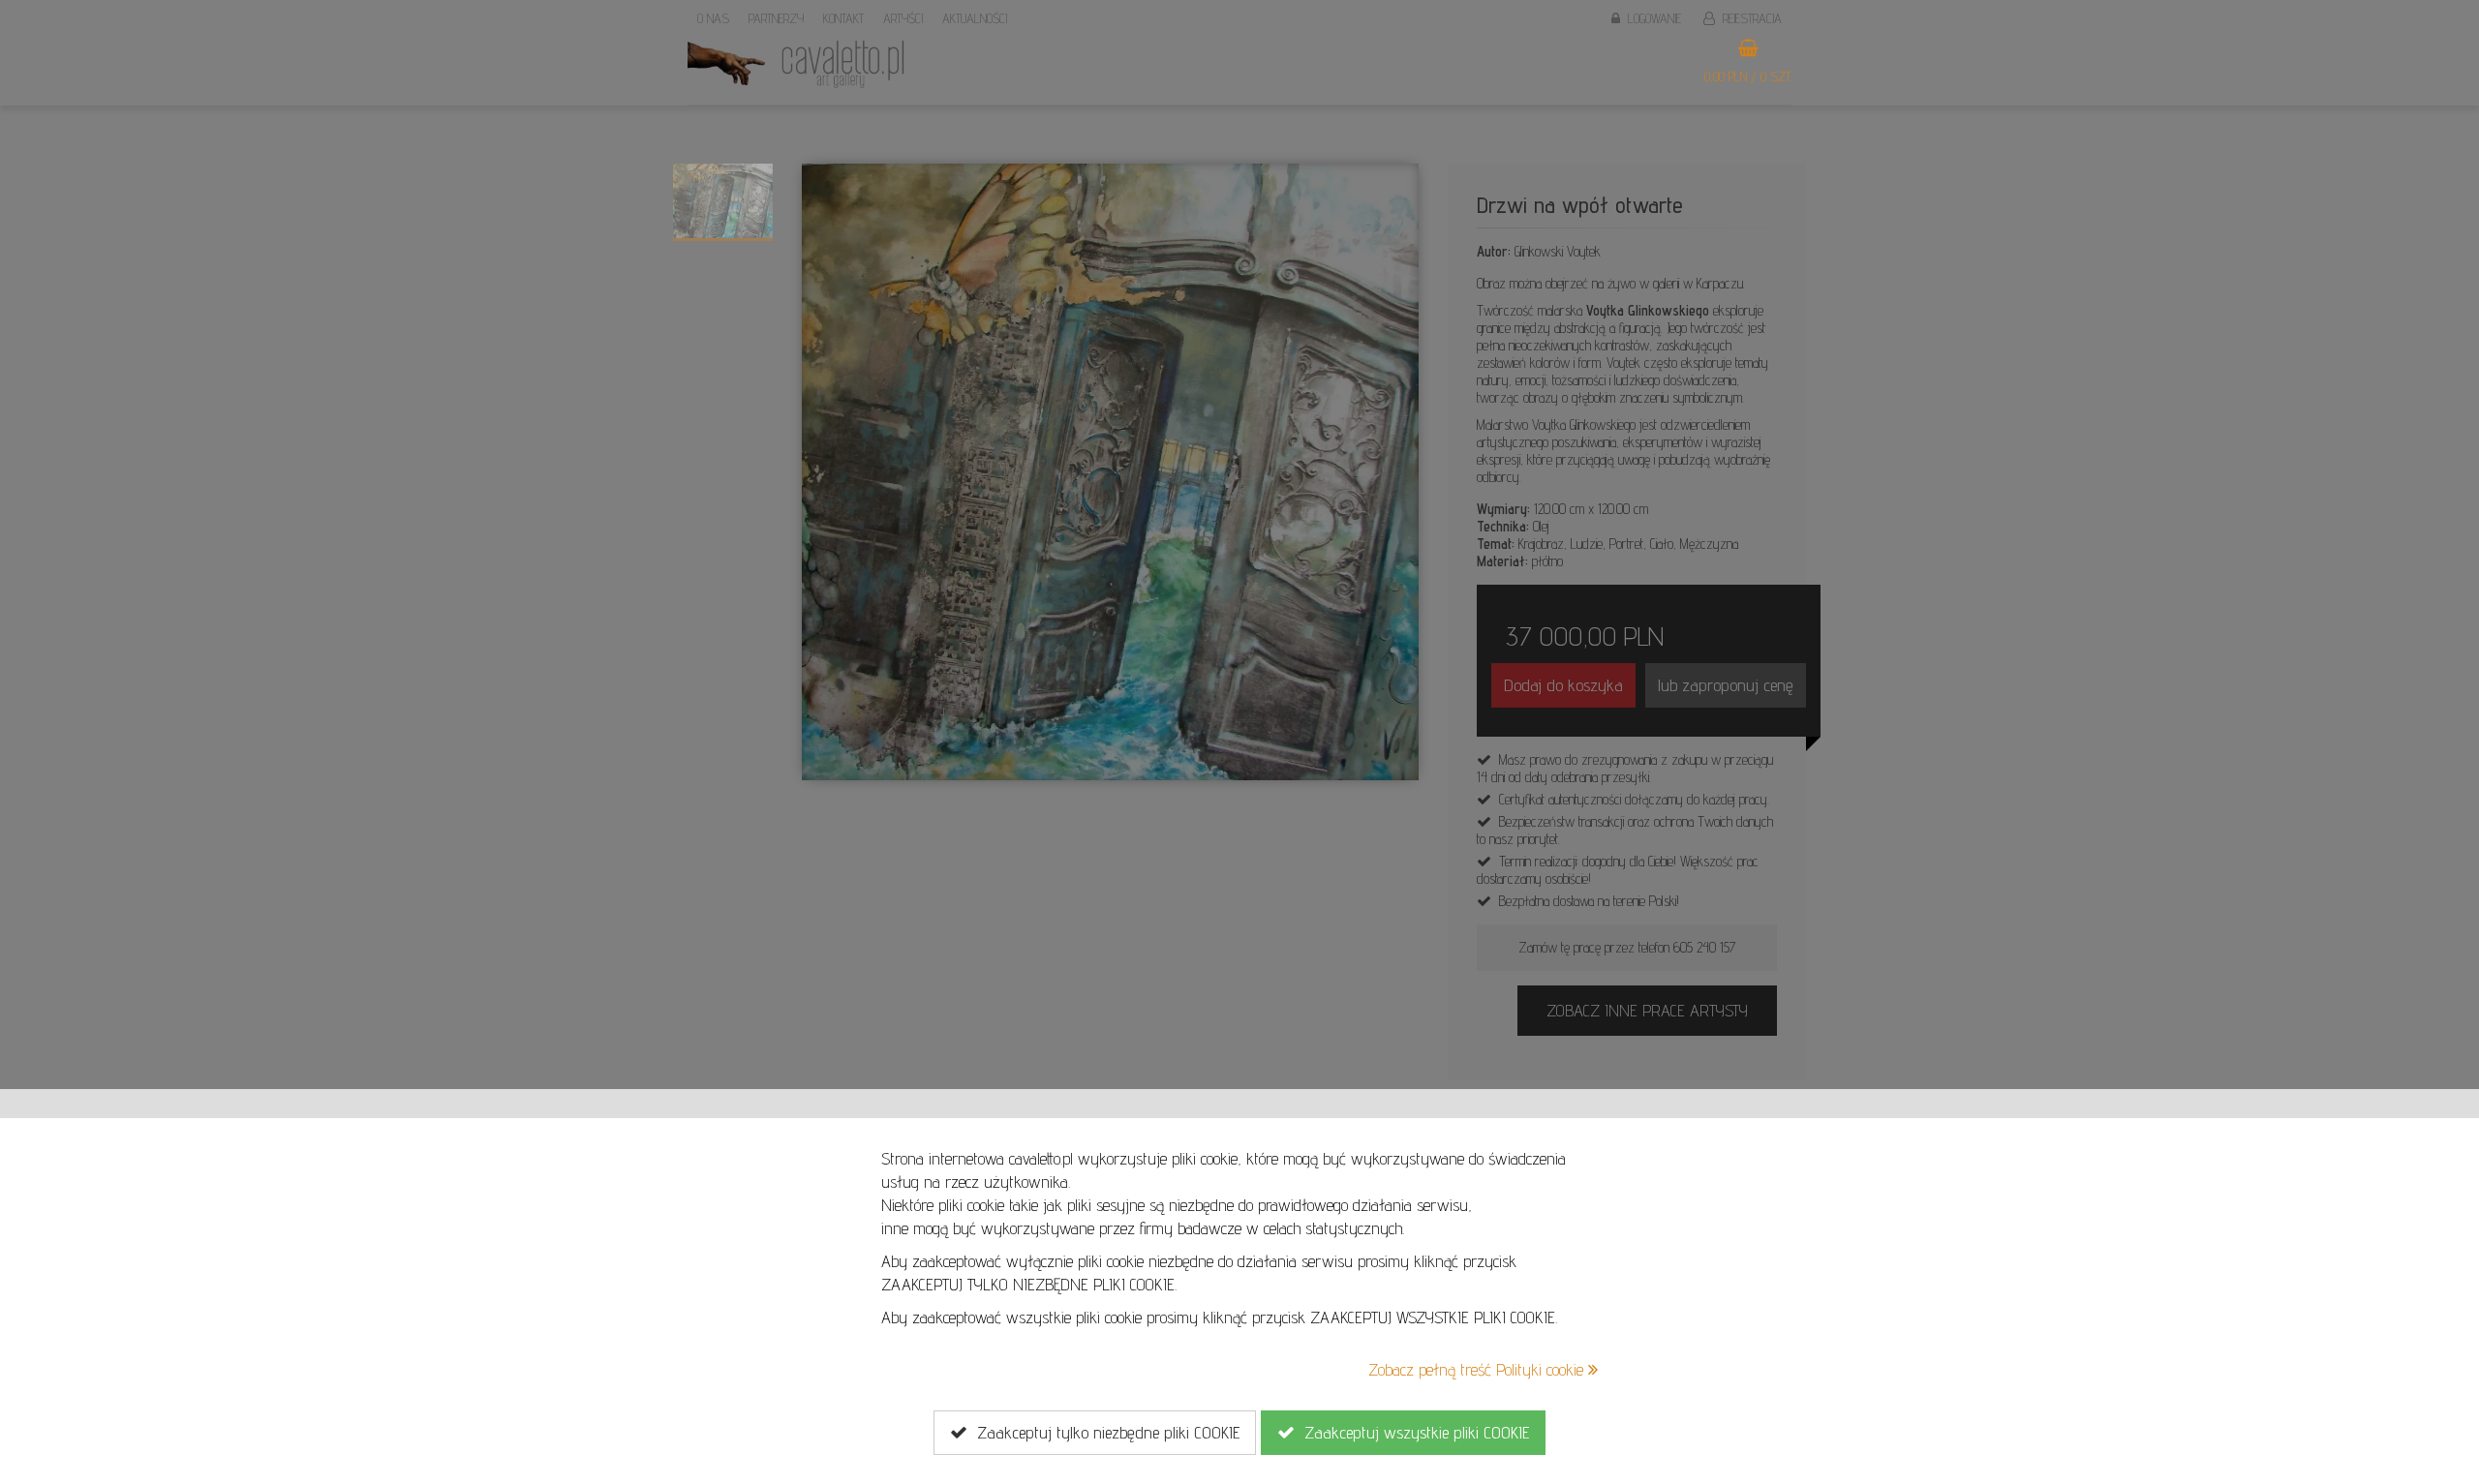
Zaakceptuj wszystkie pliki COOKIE (1412, 1432)
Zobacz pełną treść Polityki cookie (1478, 1369)
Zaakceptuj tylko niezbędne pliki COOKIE (1103, 1432)
